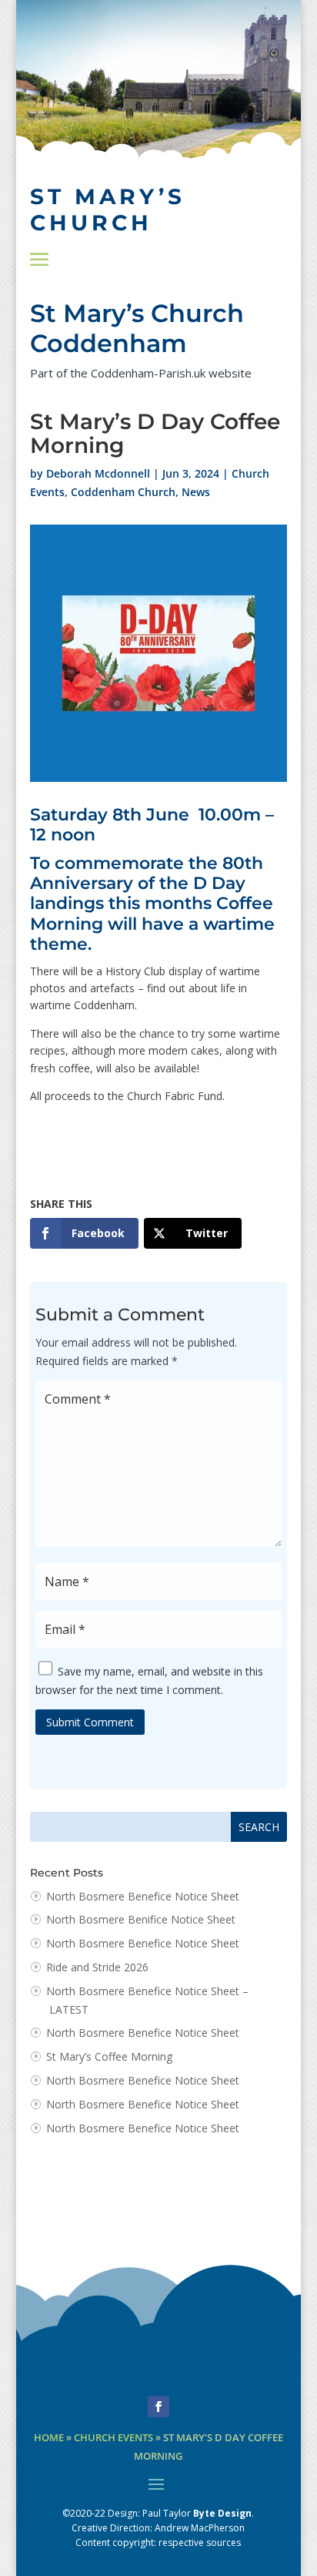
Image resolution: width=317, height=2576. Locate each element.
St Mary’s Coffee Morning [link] (109, 2056)
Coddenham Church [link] (123, 492)
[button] (39, 259)
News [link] (196, 492)
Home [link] (49, 2438)
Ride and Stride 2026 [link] (97, 1967)
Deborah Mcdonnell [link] (98, 473)
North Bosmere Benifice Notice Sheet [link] (141, 1919)
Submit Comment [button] (90, 1722)
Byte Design (222, 2513)
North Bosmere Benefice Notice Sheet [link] (143, 1896)
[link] (84, 1233)
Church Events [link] (113, 2438)
